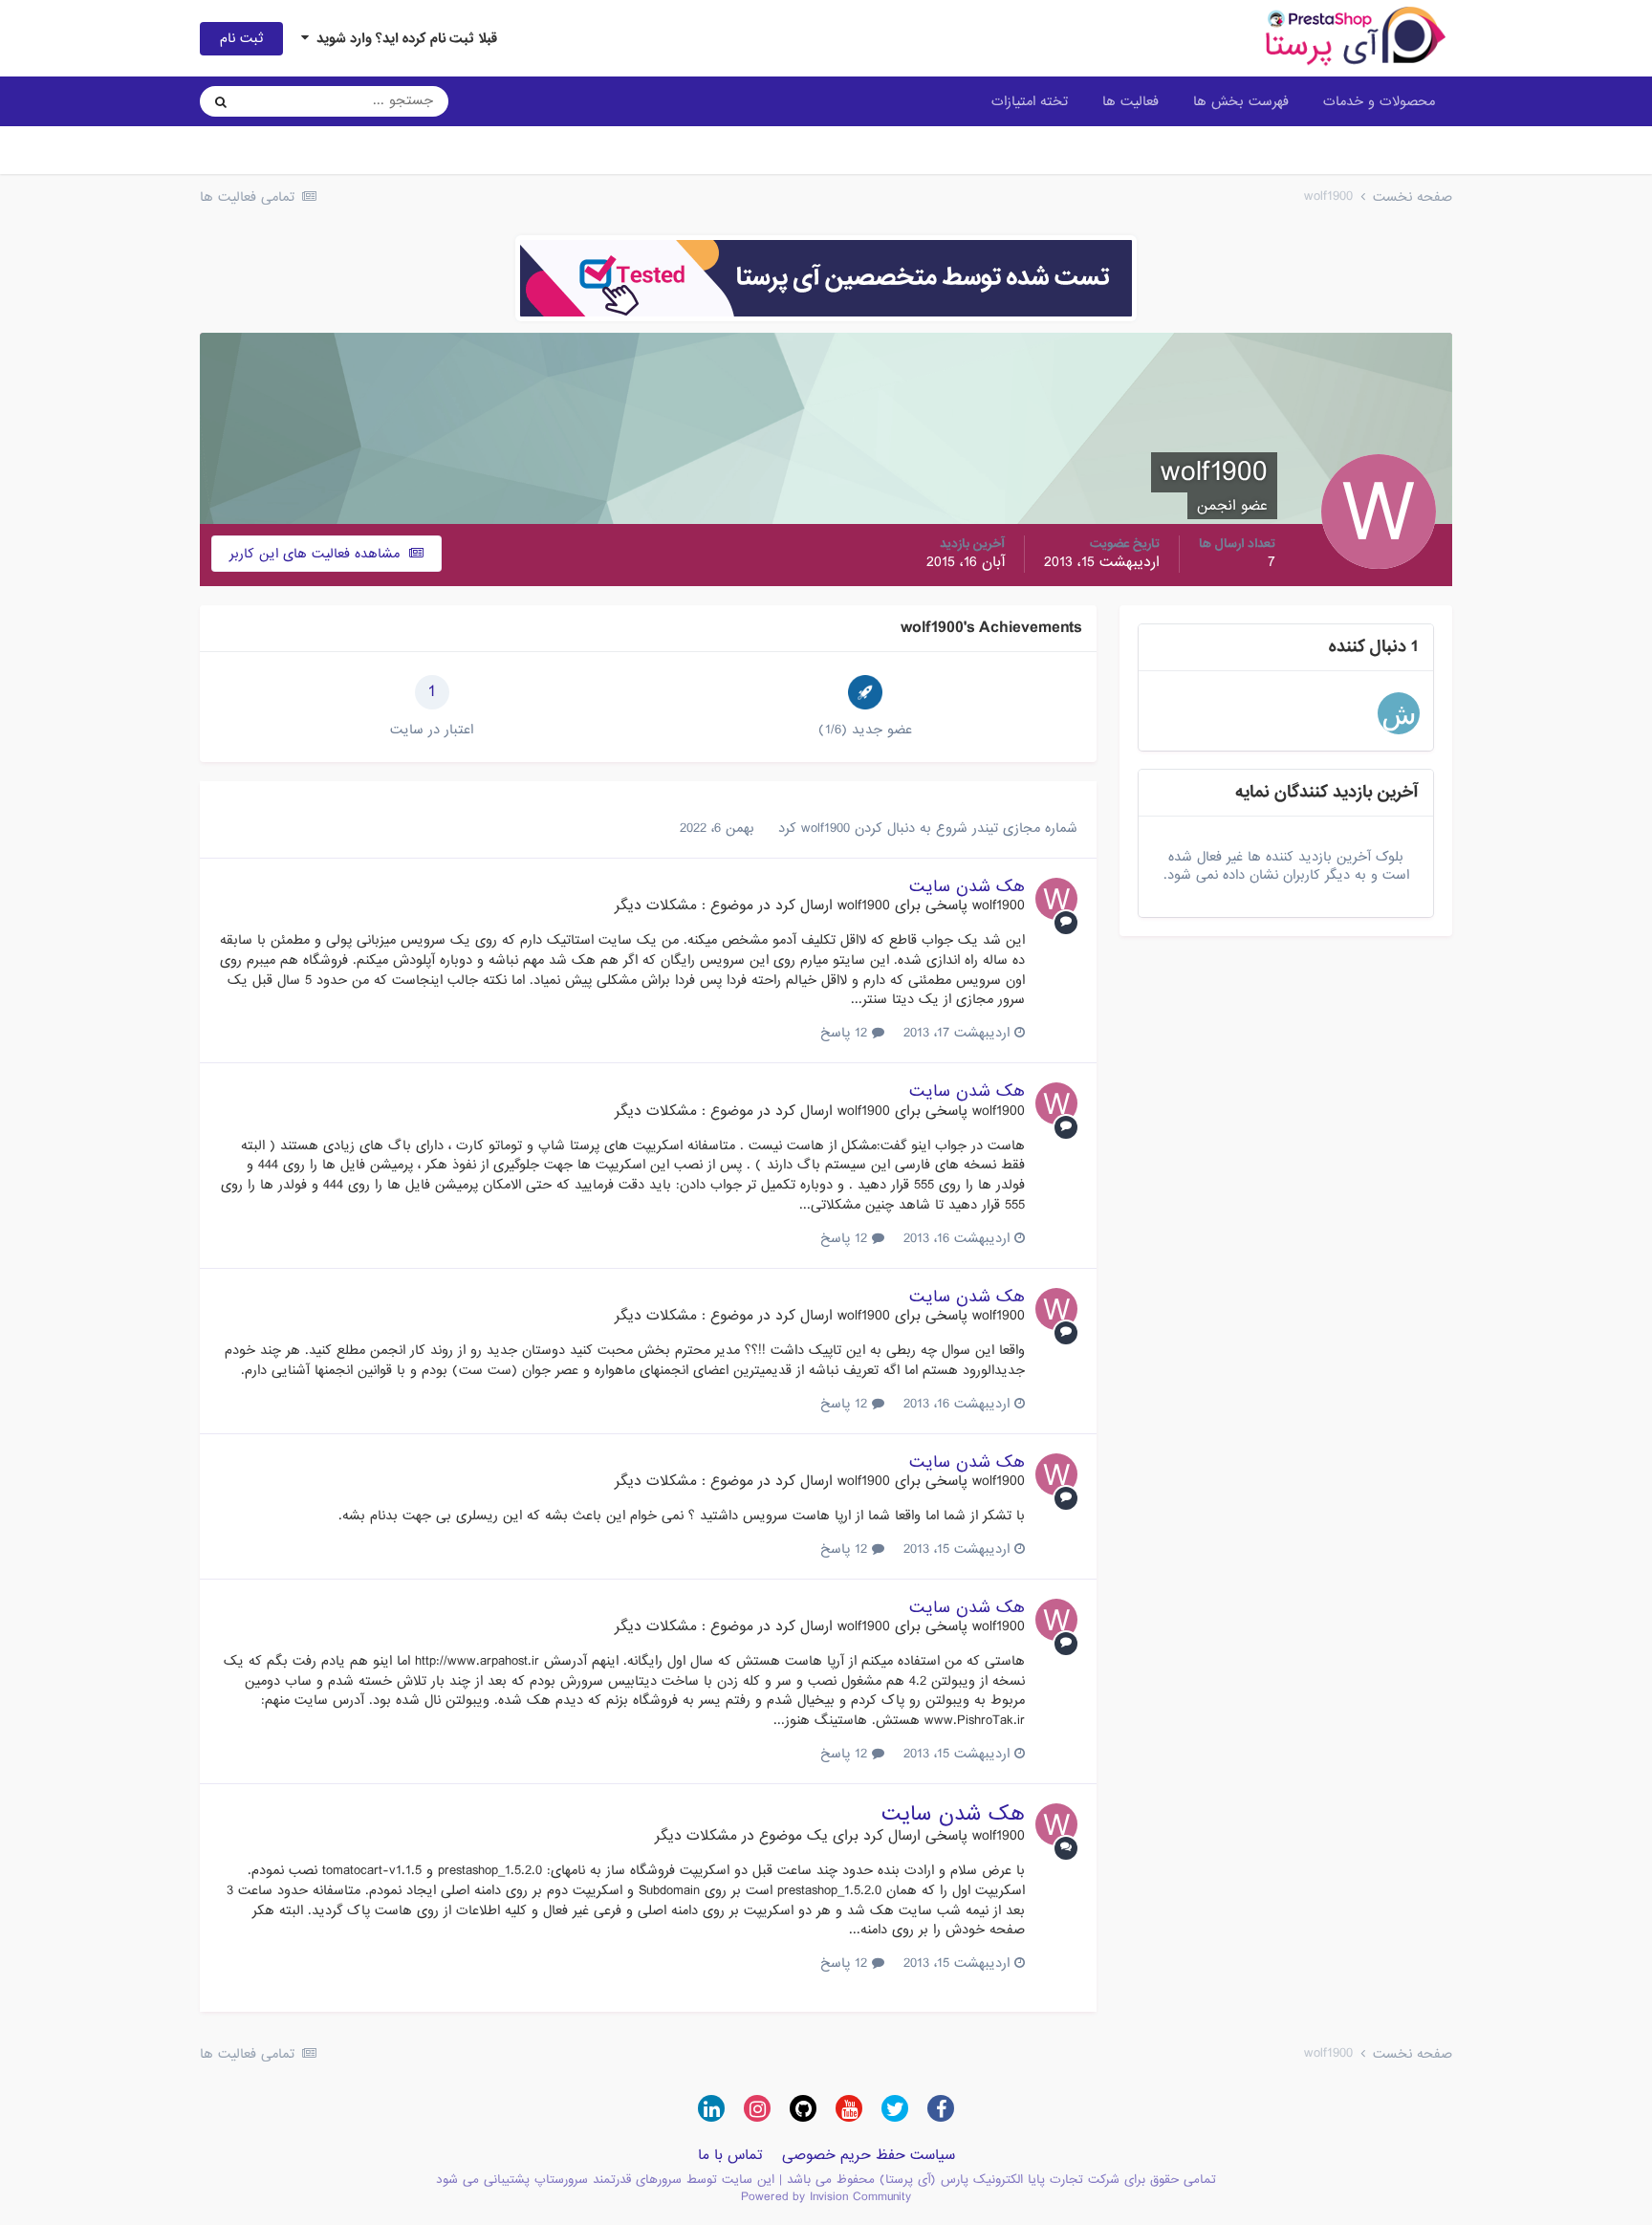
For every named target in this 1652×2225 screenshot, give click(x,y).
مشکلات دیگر (656, 905)
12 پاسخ (846, 1033)
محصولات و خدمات (1379, 101)
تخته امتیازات (1030, 101)
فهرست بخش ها (1241, 101)
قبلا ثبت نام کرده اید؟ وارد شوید (403, 38)
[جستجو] (221, 101)
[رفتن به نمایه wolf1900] (1056, 899)
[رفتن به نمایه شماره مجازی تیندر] (1399, 713)
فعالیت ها (1130, 101)
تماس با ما (730, 2155)
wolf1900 (826, 828)
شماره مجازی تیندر (1025, 828)
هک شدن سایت (967, 887)
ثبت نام (241, 38)
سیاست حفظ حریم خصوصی (869, 2155)
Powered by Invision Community (826, 2197)
